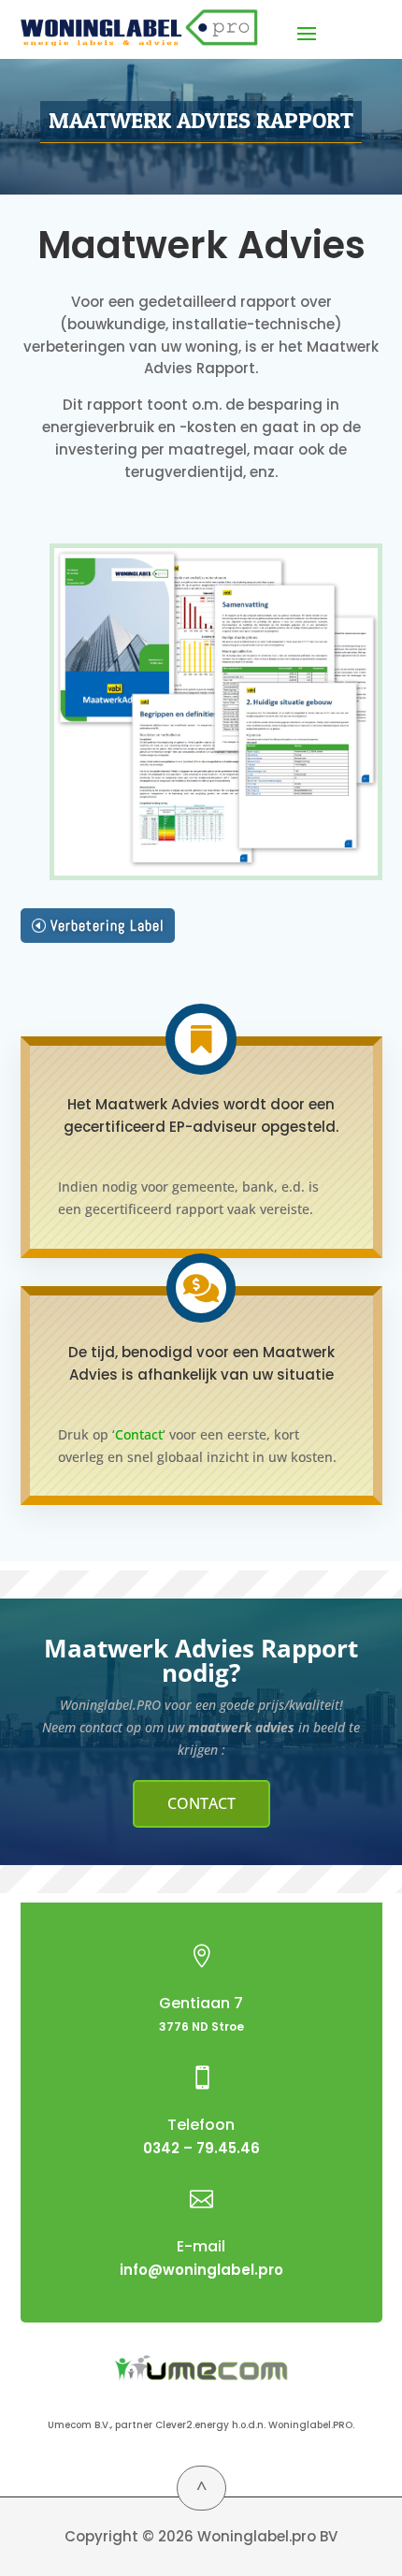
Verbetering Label (108, 926)
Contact (139, 1434)
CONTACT (201, 1803)
